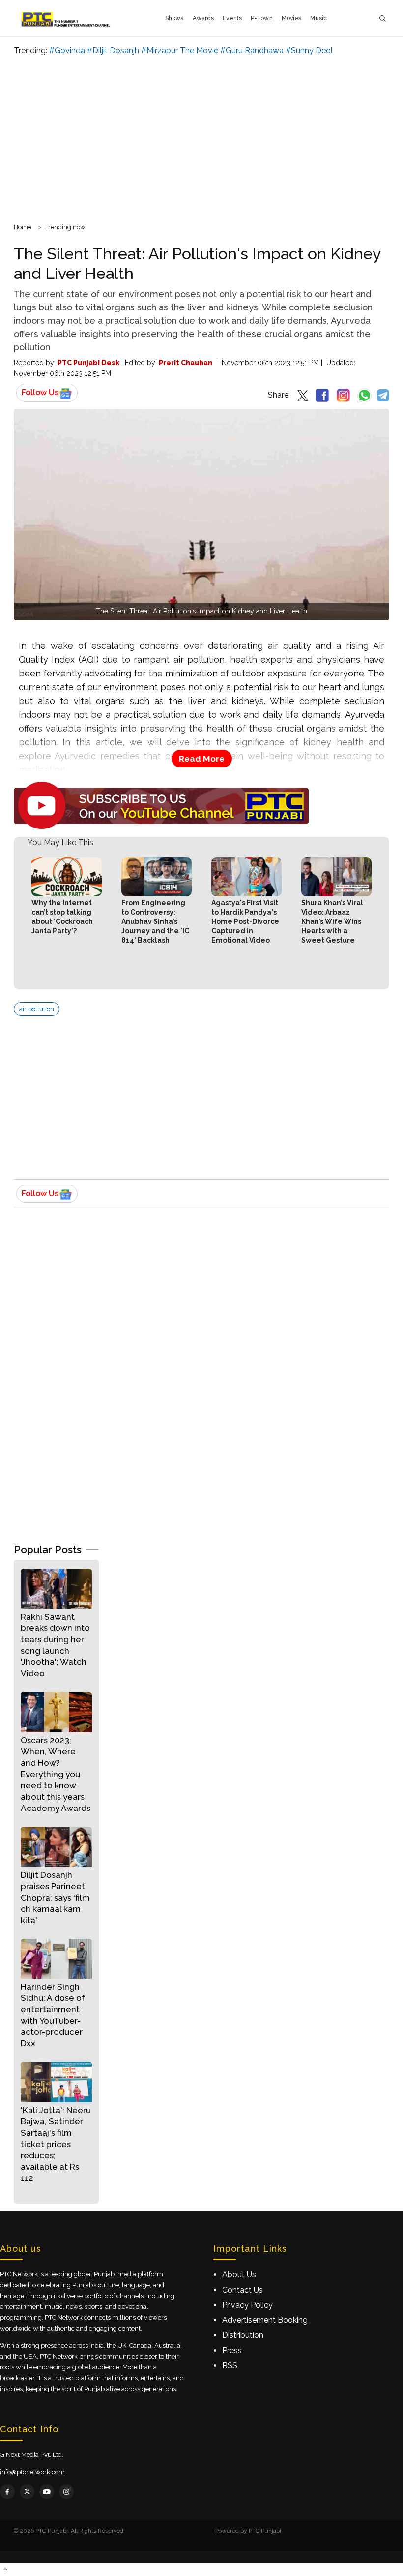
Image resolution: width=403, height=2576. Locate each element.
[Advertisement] (201, 138)
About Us (239, 2275)
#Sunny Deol (309, 50)
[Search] (382, 18)
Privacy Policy (247, 2305)
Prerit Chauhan (186, 363)
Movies (292, 18)
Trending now (65, 227)
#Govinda (67, 50)
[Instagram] (66, 2492)
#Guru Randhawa (252, 50)
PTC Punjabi (265, 2531)
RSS (230, 2366)
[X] (27, 2492)
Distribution (243, 2335)
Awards (203, 18)
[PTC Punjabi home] (67, 18)
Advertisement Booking (265, 2320)
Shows (174, 18)
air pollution (37, 1009)
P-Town (262, 18)
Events (232, 18)
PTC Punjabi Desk (88, 363)
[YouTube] (47, 2492)
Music (318, 18)
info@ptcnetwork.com (32, 2472)
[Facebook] (7, 2492)
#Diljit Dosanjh (113, 50)
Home (23, 227)
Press (232, 2350)
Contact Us (243, 2290)
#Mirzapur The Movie (180, 50)
